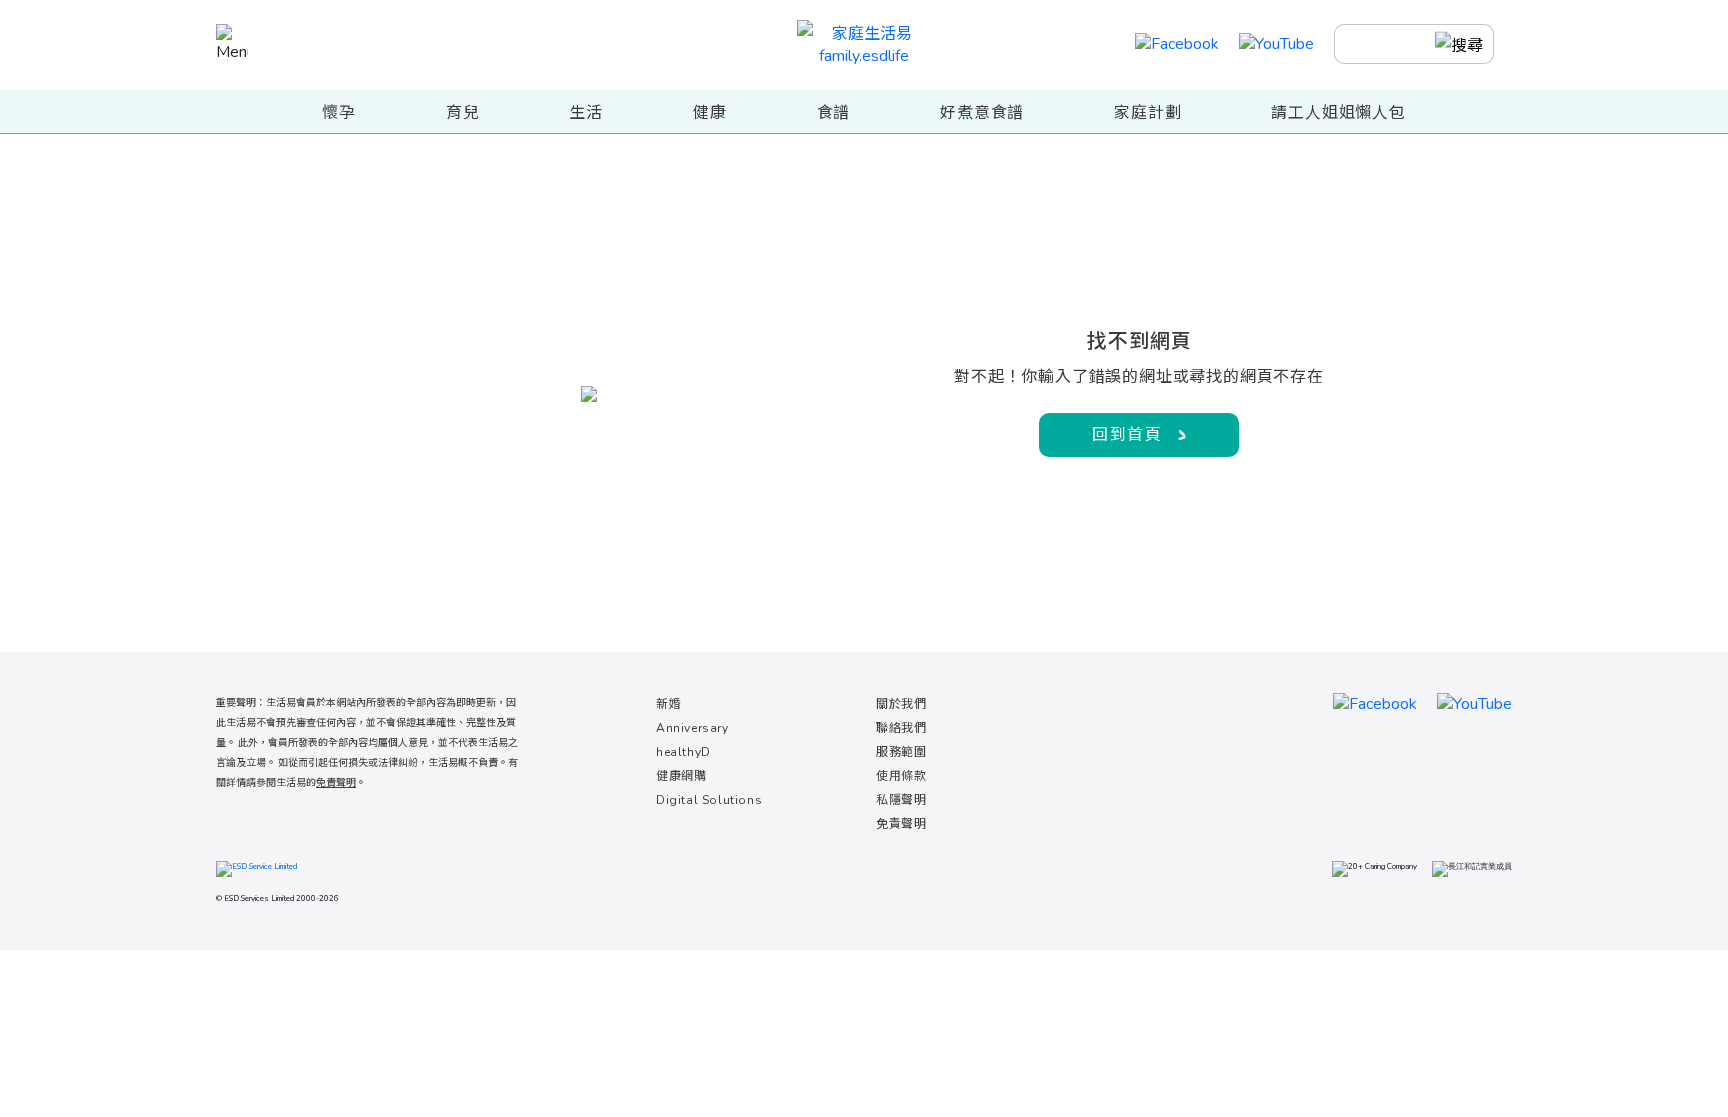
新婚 (668, 704)
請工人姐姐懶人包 (1338, 113)
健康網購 (681, 776)
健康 (710, 113)
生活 (586, 113)
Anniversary (692, 728)
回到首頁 (1127, 435)
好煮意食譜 (982, 113)
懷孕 (339, 113)
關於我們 (901, 704)
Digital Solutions (709, 800)
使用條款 (901, 776)
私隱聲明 (901, 800)
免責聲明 (901, 824)
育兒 (463, 113)
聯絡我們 (901, 728)
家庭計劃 (1147, 113)
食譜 (834, 113)
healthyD (683, 752)
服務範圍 (901, 752)
